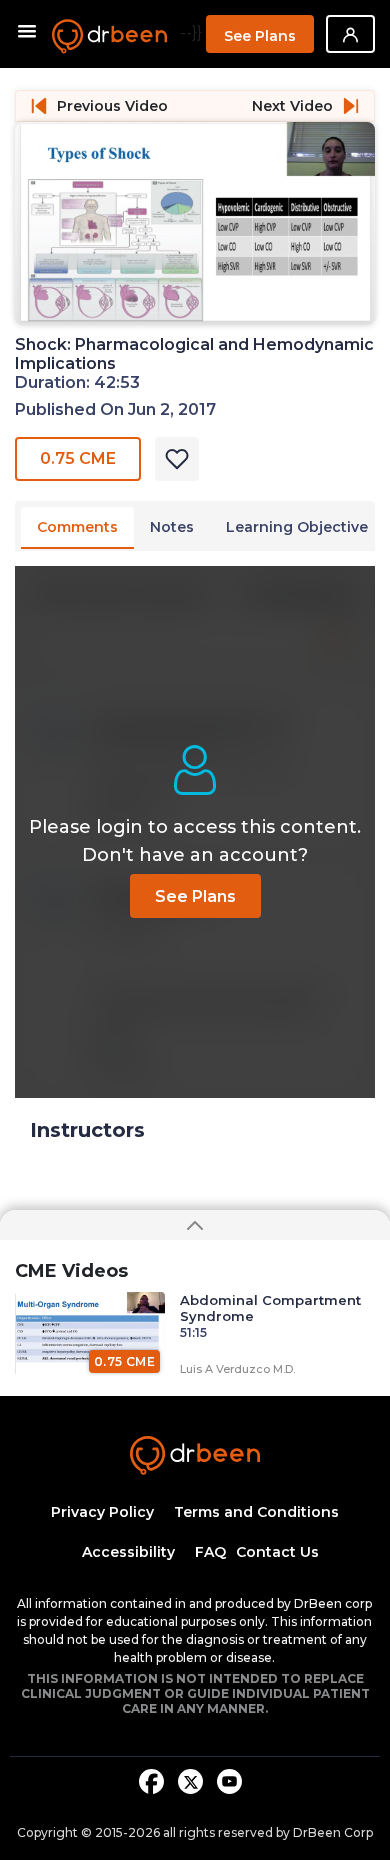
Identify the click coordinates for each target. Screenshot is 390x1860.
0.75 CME (78, 458)
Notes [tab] (172, 527)
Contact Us (277, 1552)
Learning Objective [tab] (297, 527)
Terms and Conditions (256, 1512)
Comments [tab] (77, 527)
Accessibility (128, 1552)
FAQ (210, 1552)
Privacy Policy (102, 1512)
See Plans (260, 36)
